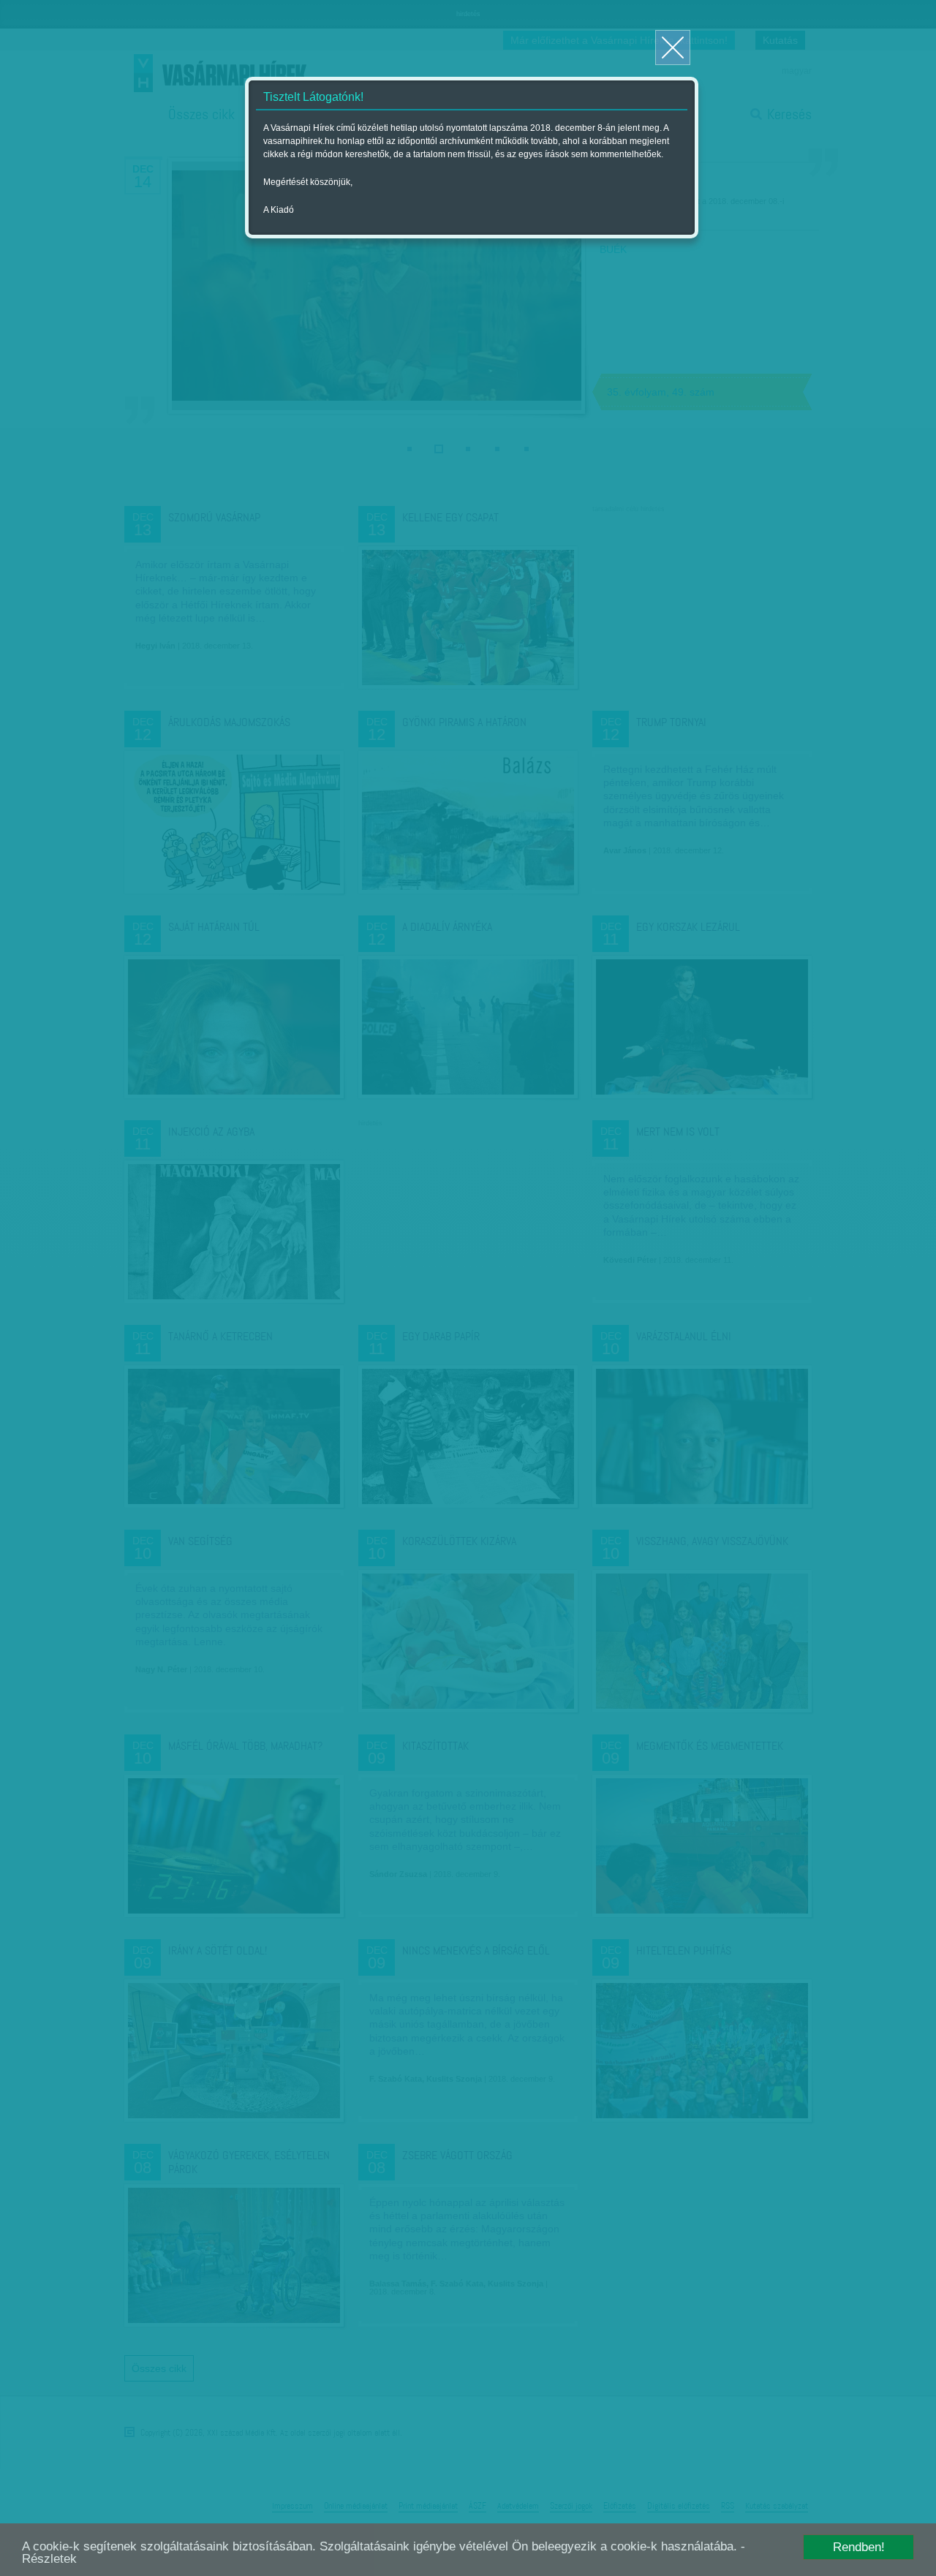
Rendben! (859, 2547)
